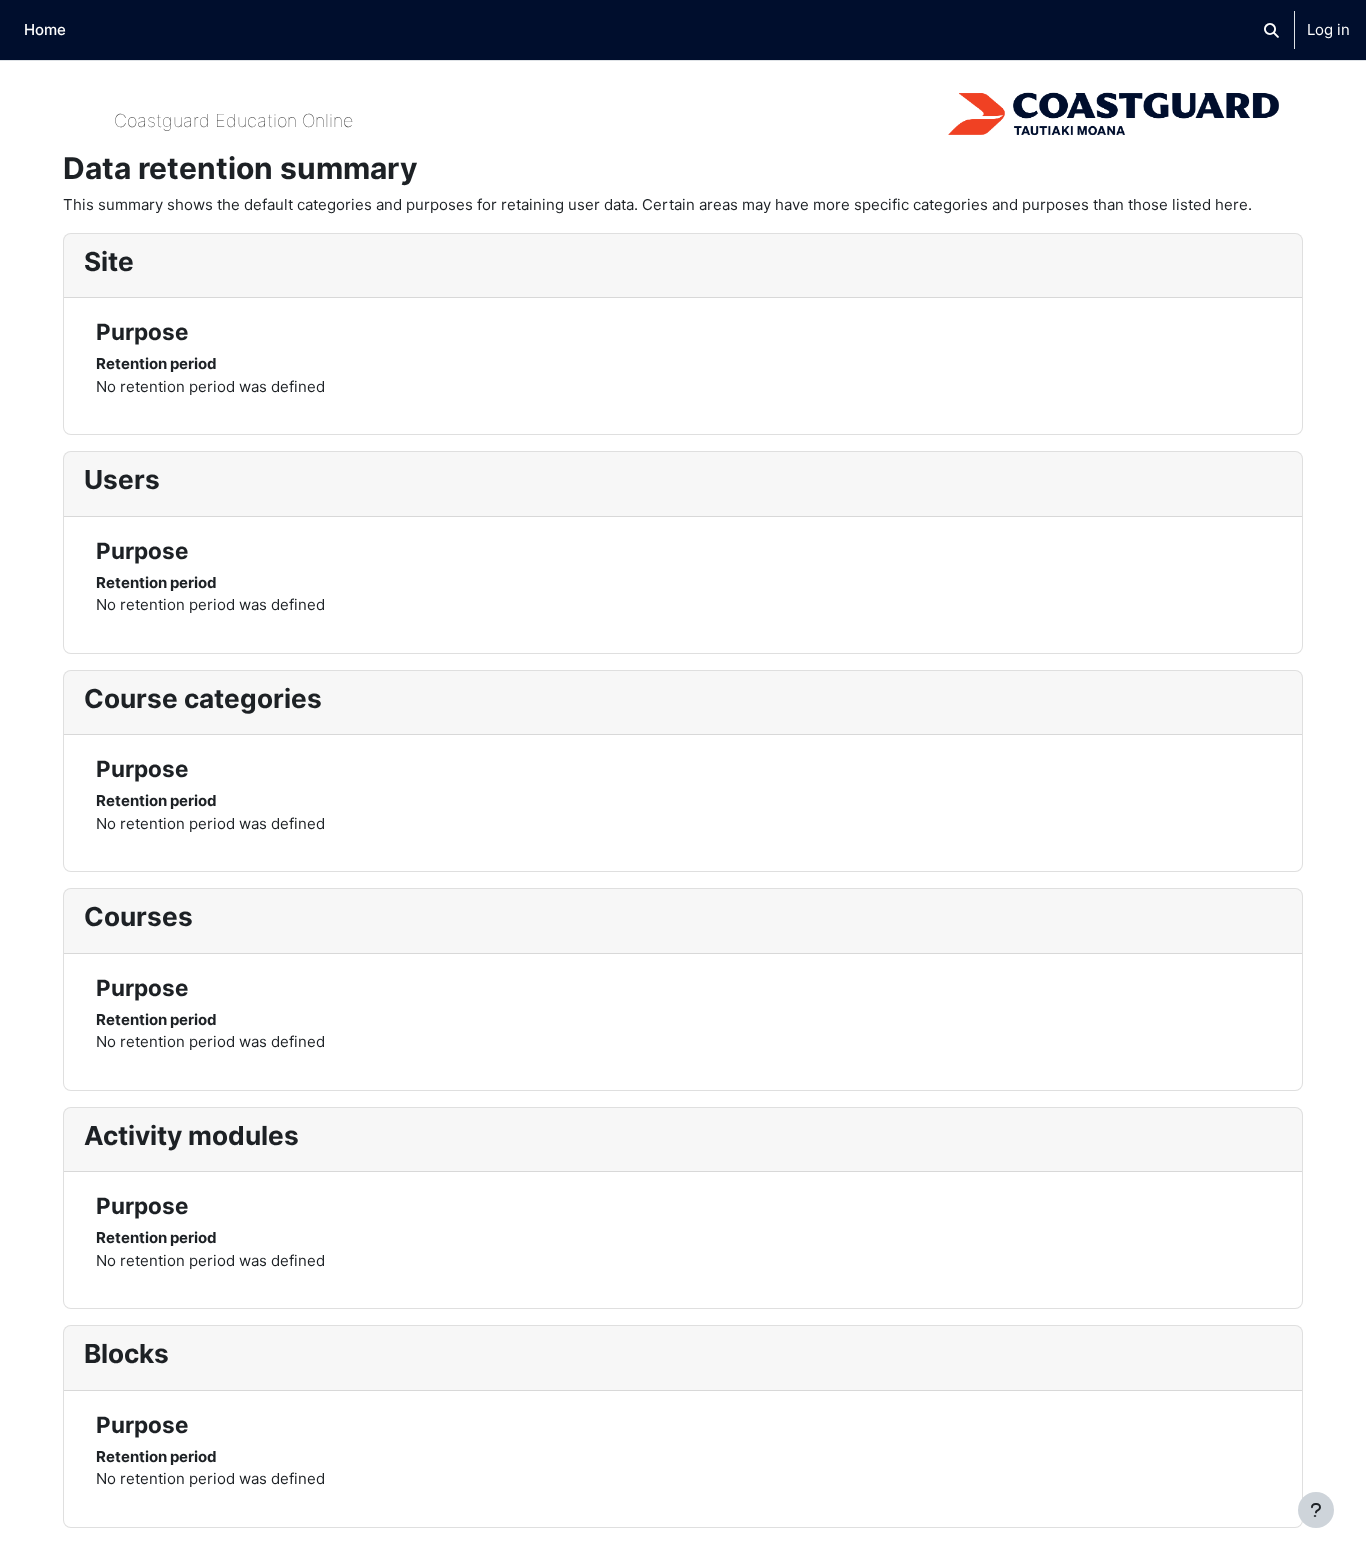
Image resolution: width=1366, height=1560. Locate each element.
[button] (1271, 30)
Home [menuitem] (45, 29)
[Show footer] (1316, 1510)
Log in (1328, 29)
